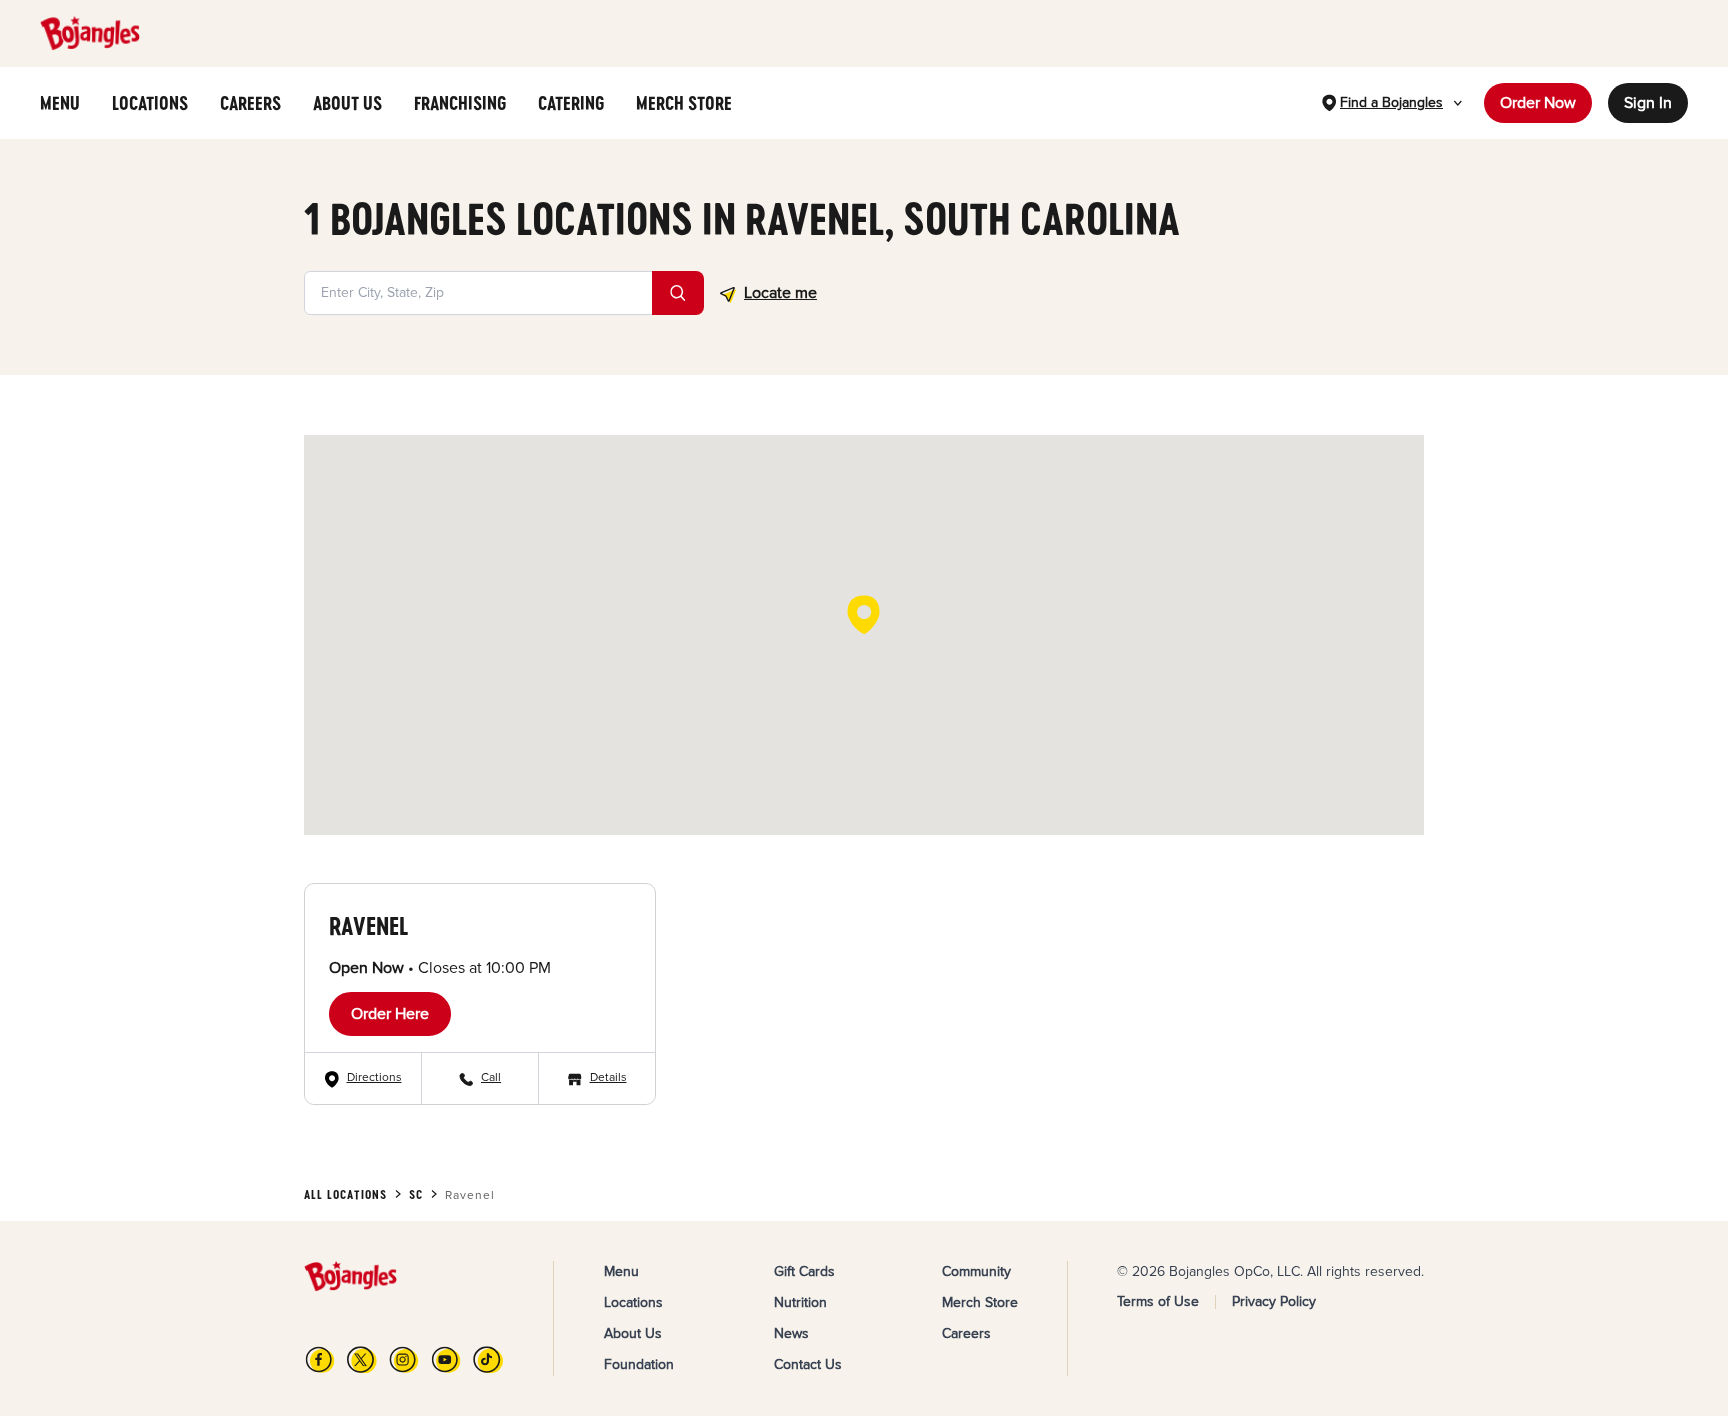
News (791, 1333)
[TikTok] (488, 1359)
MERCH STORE (684, 103)
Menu (621, 1271)
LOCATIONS (150, 103)
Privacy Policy (1274, 1301)
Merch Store (980, 1302)
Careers (966, 1333)
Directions (374, 1077)
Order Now (1538, 103)
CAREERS (250, 103)
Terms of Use (1158, 1301)
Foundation (639, 1364)
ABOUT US (347, 103)
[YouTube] (446, 1359)
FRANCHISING (460, 103)
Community (976, 1271)
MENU (60, 103)
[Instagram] (404, 1359)
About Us (633, 1333)
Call (491, 1077)
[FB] (320, 1359)
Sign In (1648, 103)
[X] (362, 1359)
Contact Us (808, 1364)
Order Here (390, 1014)
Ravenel (368, 925)
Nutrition (800, 1302)
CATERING (571, 103)
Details (608, 1077)
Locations (633, 1302)
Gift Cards (804, 1271)
